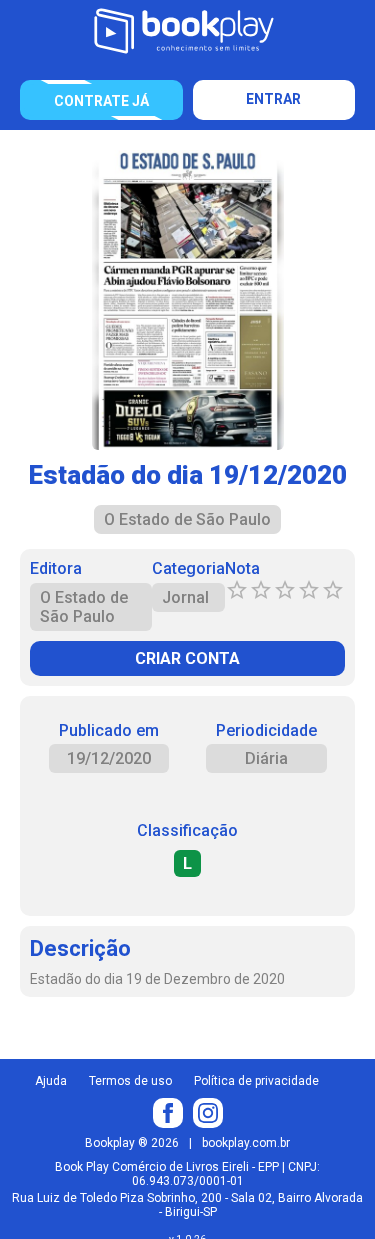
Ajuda (51, 1081)
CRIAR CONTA (187, 658)
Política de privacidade (256, 1081)
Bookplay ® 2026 (132, 1143)
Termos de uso (130, 1081)
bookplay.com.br (246, 1143)
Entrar (273, 99)
